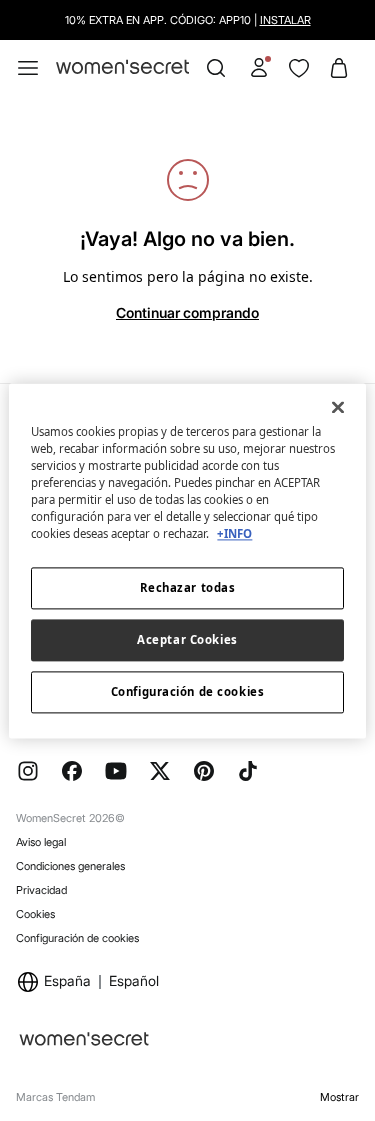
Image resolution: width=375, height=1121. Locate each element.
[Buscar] (216, 68)
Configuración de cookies (77, 938)
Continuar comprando (187, 312)
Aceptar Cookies (187, 639)
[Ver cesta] (339, 68)
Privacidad (41, 890)
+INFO (234, 533)
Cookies (35, 914)
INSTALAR (285, 20)
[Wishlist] (299, 68)
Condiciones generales (70, 866)
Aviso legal (41, 842)
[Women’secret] (122, 67)
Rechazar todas (188, 587)
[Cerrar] (338, 407)
